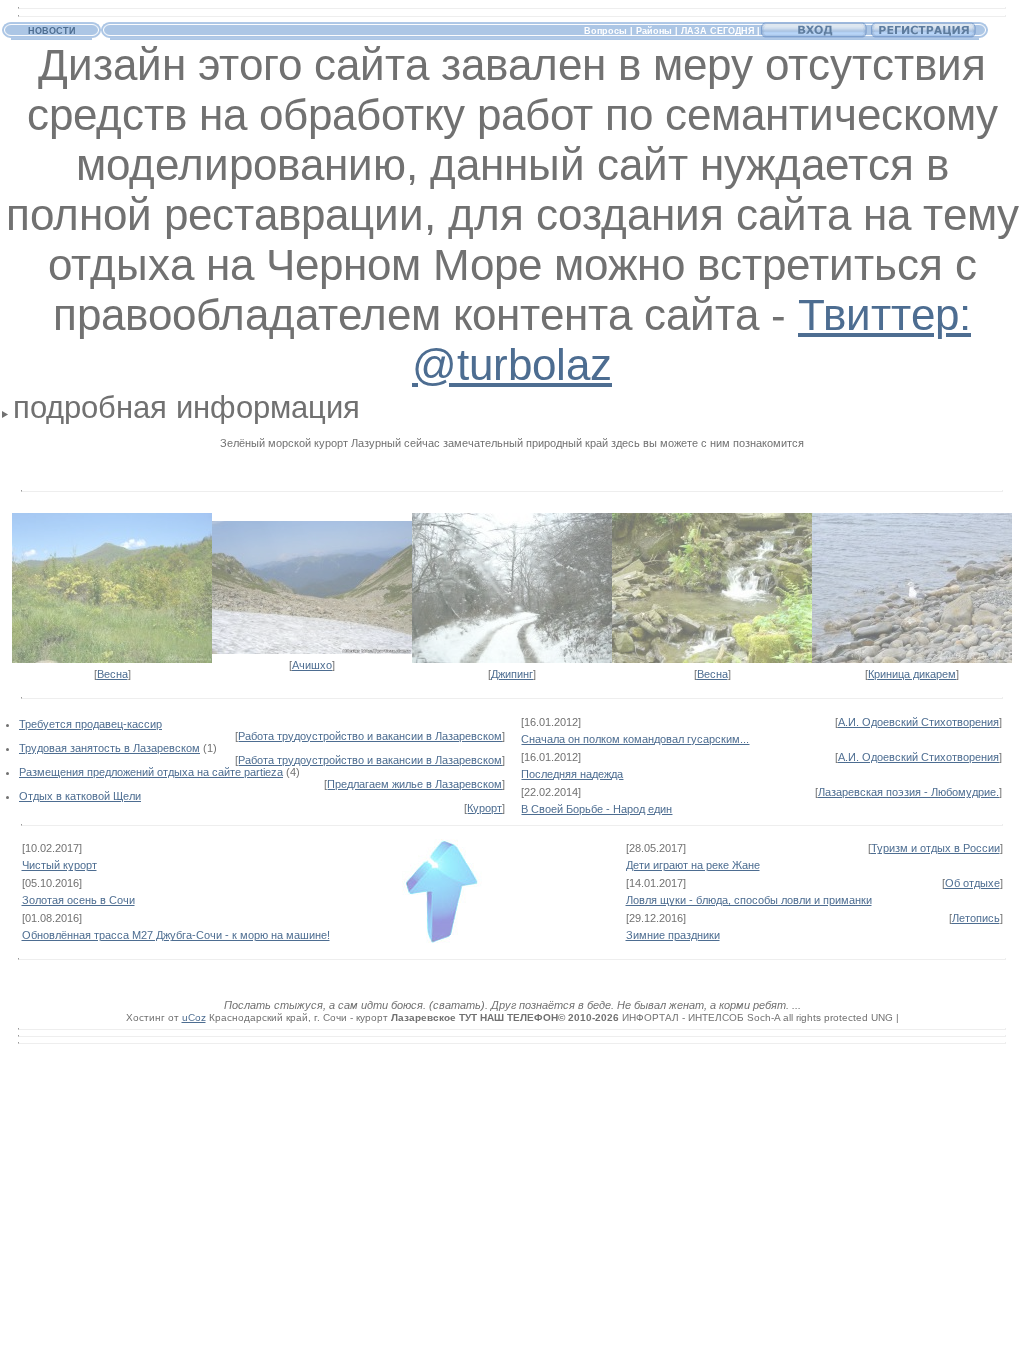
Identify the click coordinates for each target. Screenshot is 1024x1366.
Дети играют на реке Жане (693, 865)
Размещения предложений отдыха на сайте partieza (151, 772)
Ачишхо (312, 665)
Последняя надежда (572, 774)
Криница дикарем (912, 674)
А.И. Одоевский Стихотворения (918, 722)
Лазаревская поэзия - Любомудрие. (908, 792)
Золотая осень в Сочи (78, 900)
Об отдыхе (972, 883)
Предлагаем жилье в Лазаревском (414, 784)
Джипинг (512, 674)
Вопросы (605, 31)
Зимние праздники (673, 935)
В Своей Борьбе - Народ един (596, 809)
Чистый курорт (59, 865)
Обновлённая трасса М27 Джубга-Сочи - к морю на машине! (176, 935)
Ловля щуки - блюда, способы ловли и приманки (749, 900)
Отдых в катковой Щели (80, 796)
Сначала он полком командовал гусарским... (635, 739)
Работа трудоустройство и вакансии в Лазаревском (370, 736)
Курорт (484, 808)
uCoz (194, 1017)
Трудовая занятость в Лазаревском (109, 748)
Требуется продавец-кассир (90, 724)
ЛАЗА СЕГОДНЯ (717, 31)
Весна (112, 674)
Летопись (976, 918)
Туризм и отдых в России (935, 848)
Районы (654, 31)
